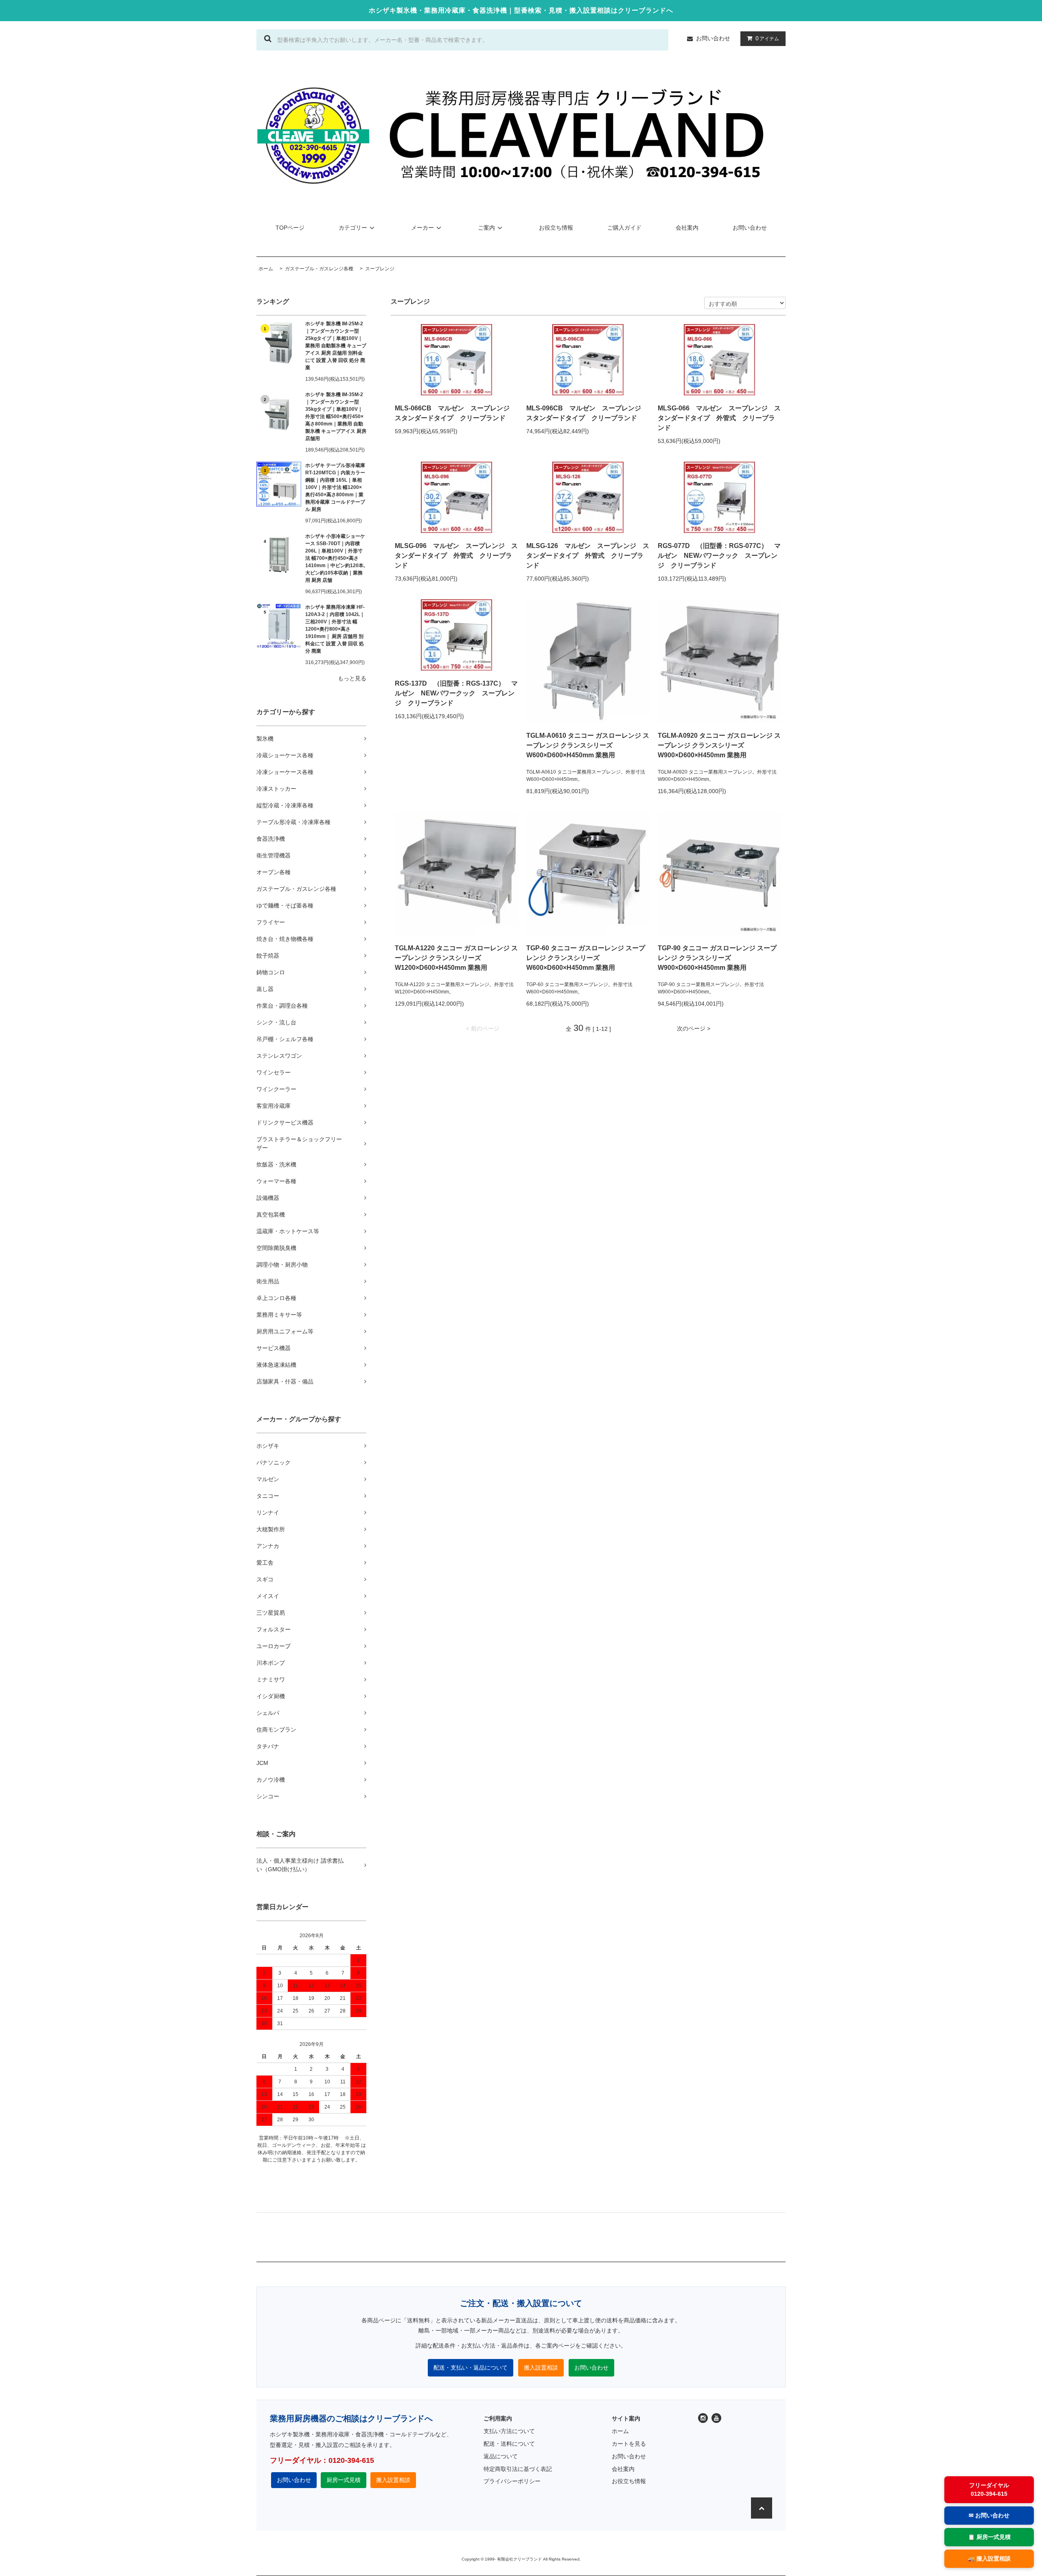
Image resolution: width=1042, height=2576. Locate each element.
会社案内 (687, 228)
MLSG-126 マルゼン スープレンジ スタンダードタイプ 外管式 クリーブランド (588, 556)
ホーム (620, 2431)
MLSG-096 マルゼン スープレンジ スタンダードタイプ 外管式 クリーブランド (456, 556)
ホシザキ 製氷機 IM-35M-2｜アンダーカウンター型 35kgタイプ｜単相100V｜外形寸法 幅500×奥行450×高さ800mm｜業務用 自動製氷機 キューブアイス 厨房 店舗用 (336, 417)
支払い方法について (509, 2431)
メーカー (422, 228)
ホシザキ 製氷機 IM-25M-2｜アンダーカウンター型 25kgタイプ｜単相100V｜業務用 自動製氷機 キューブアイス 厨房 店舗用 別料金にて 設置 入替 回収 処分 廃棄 (336, 346)
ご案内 (486, 228)
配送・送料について (509, 2444)
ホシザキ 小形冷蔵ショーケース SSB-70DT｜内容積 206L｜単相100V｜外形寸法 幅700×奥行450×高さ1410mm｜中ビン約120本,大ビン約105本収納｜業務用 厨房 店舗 (335, 558)
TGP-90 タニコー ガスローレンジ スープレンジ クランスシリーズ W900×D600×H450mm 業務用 (717, 958)
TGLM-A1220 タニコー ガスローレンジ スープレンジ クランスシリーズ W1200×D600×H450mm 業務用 (456, 958)
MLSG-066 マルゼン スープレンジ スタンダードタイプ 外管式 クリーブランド (719, 418)
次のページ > (694, 1028)
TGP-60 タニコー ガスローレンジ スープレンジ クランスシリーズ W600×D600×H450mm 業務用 (586, 958)
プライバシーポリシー (512, 2481)
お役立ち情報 (556, 228)
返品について (501, 2456)
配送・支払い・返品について (471, 2368)
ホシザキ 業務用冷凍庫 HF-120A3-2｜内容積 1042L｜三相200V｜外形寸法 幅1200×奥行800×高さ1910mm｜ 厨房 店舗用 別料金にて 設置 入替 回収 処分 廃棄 (335, 629)
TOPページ (290, 228)
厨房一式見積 (344, 2480)
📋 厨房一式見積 (989, 2537)
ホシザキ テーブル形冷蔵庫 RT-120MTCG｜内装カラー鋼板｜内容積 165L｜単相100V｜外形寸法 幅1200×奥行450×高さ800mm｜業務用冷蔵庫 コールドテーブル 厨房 (335, 487)
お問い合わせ (713, 38)
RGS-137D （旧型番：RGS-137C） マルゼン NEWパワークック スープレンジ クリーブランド (456, 693)
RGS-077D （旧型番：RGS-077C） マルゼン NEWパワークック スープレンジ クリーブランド (719, 556)
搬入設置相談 (541, 2368)
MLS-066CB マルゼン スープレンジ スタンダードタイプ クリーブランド (455, 413)
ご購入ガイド (624, 228)
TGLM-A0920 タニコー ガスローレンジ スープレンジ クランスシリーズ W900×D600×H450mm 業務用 (719, 745)
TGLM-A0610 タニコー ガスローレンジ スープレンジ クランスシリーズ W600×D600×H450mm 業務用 (588, 745)
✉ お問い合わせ (989, 2515)
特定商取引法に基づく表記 (518, 2469)
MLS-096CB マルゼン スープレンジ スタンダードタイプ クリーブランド (587, 413)
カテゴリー (353, 228)
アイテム (767, 38)
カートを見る (629, 2444)
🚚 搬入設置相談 (989, 2558)
